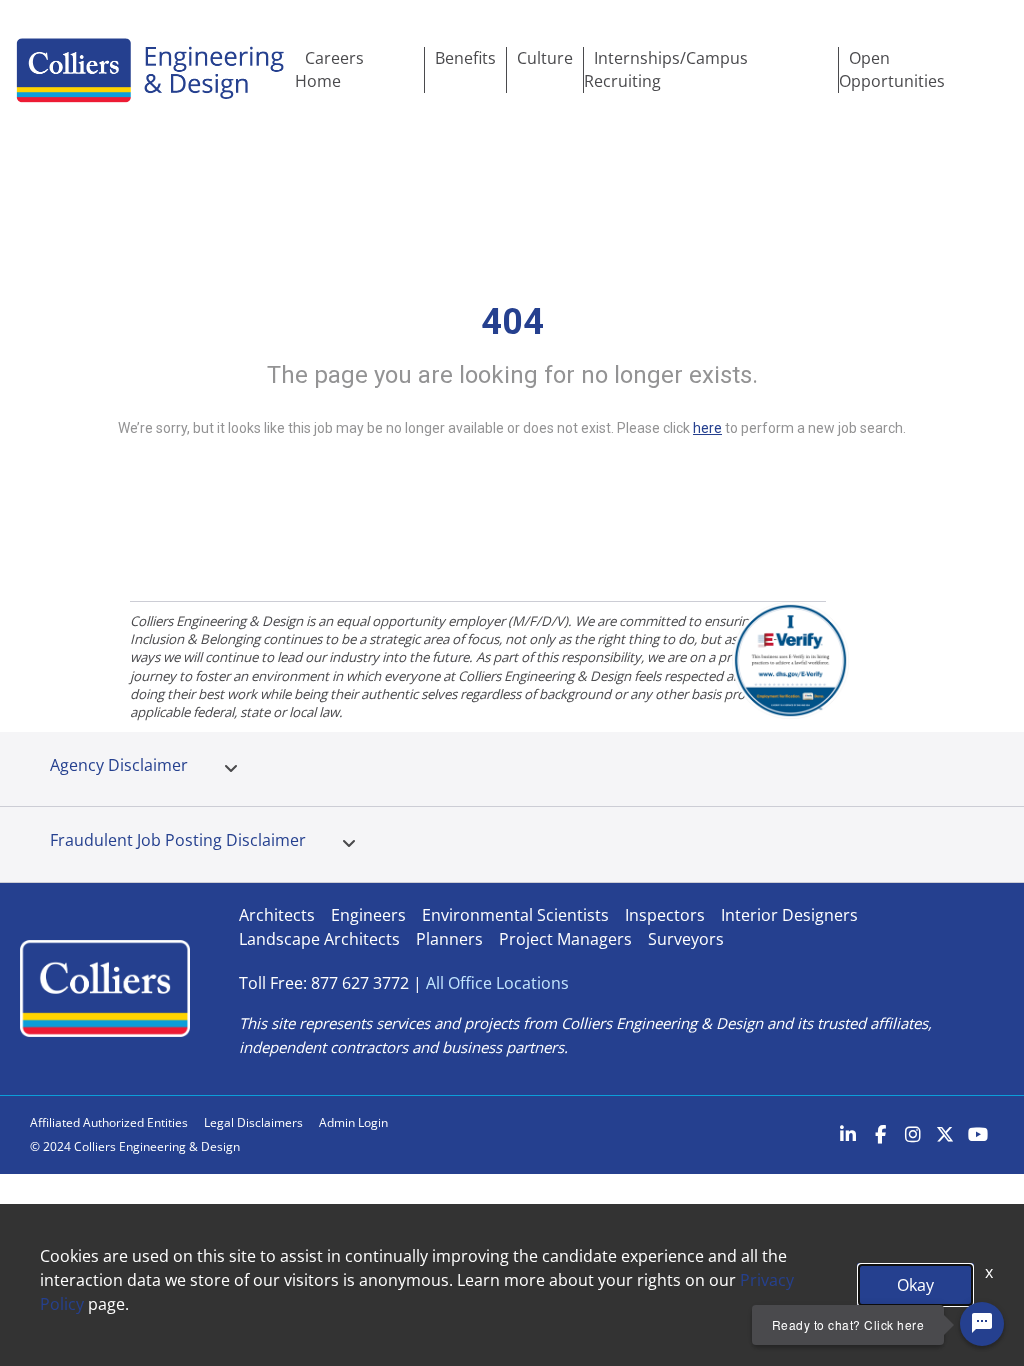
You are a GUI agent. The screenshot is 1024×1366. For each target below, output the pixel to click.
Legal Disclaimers (253, 1122)
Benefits (465, 58)
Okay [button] (915, 1285)
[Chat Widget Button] (982, 1324)
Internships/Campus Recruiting (666, 69)
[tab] (231, 769)
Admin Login (353, 1122)
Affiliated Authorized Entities (109, 1122)
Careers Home (329, 69)
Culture (545, 58)
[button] (231, 769)
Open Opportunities (892, 69)
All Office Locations (497, 983)
